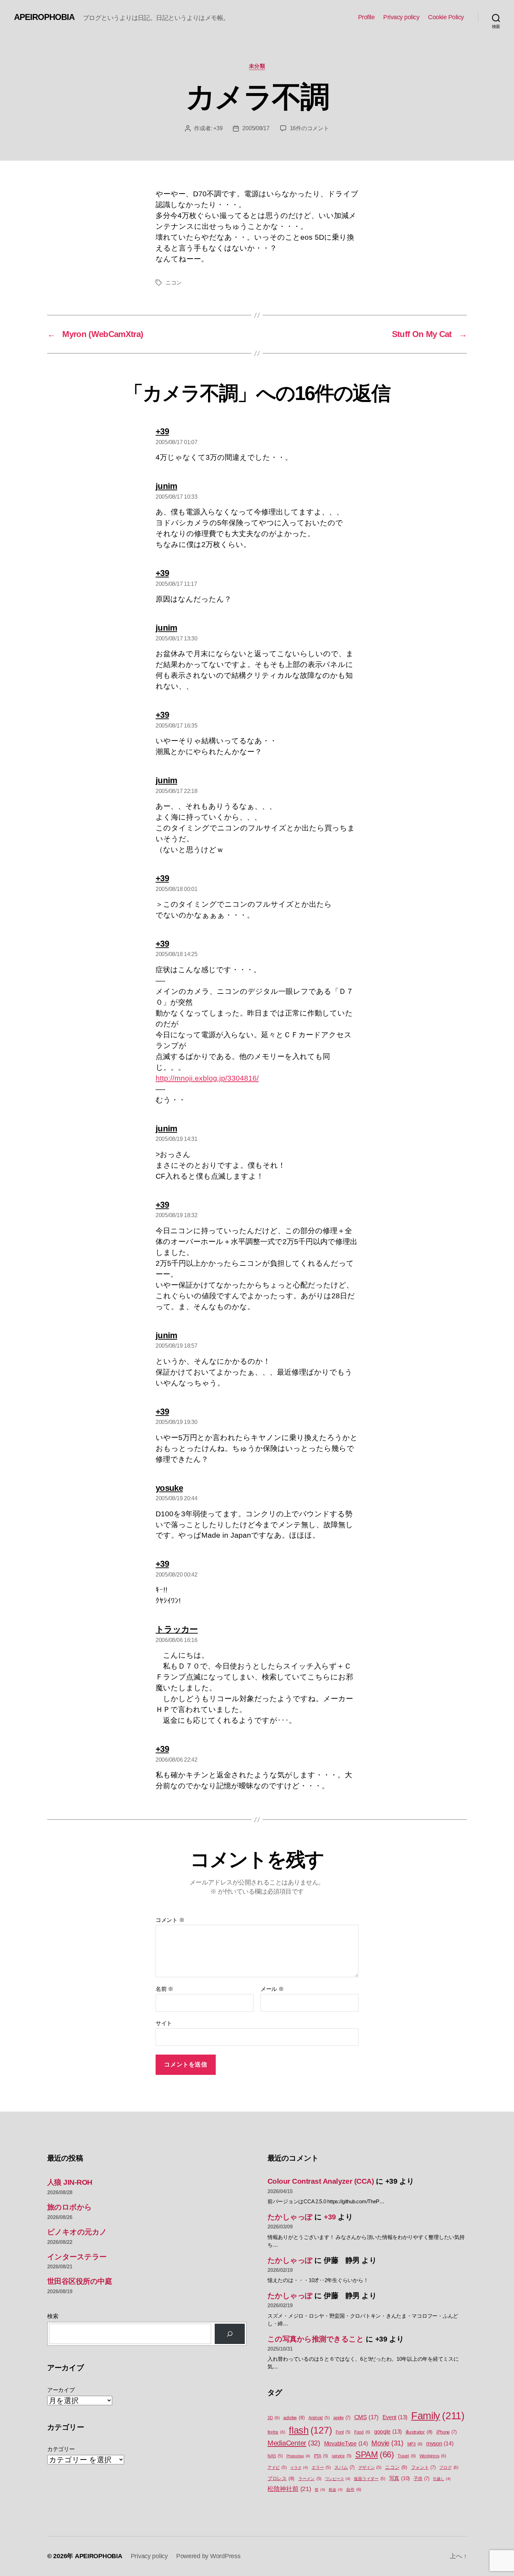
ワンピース (338, 2479)
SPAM (375, 2455)
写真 (399, 2478)
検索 (53, 2316)
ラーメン (310, 2479)
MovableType (346, 2443)
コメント (170, 1920)
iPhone (447, 2432)
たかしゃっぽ (290, 2217)
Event (395, 2417)
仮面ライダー (370, 2479)
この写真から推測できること (316, 2339)
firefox (276, 2432)
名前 (165, 1989)
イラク (299, 2468)
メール (272, 1989)
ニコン (174, 283)
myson (440, 2443)
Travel (407, 2456)
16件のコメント (309, 128)
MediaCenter (294, 2443)
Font (343, 2432)
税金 (336, 2490)
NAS (275, 2456)
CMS (366, 2417)
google (388, 2432)
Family (438, 2416)
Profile (366, 17)
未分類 (257, 66)
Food (362, 2432)
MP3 (415, 2444)
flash (310, 2430)
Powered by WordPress (208, 2556)
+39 (218, 128)
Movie (387, 2443)
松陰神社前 (289, 2489)
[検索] (230, 2334)
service (342, 2456)
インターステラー (77, 2257)
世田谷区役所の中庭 (80, 2281)
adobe (294, 2418)
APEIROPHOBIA (44, 17)
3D (274, 2418)
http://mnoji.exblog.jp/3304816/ (207, 1078)
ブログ (449, 2468)
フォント (423, 2467)
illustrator (419, 2432)
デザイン (370, 2468)
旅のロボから (70, 2207)
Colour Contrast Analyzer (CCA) (321, 2181)
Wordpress (433, 2456)
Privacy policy (401, 17)
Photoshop (298, 2456)
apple (342, 2418)
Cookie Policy (446, 17)
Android (319, 2418)
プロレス (281, 2479)
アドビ (277, 2468)
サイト (164, 2023)
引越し (442, 2479)
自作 (354, 2490)
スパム (344, 2467)
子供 (422, 2479)
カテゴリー (61, 2449)
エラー (321, 2468)
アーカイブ (61, 2390)
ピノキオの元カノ (77, 2232)
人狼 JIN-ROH (70, 2182)
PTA (321, 2456)
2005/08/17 (256, 128)
